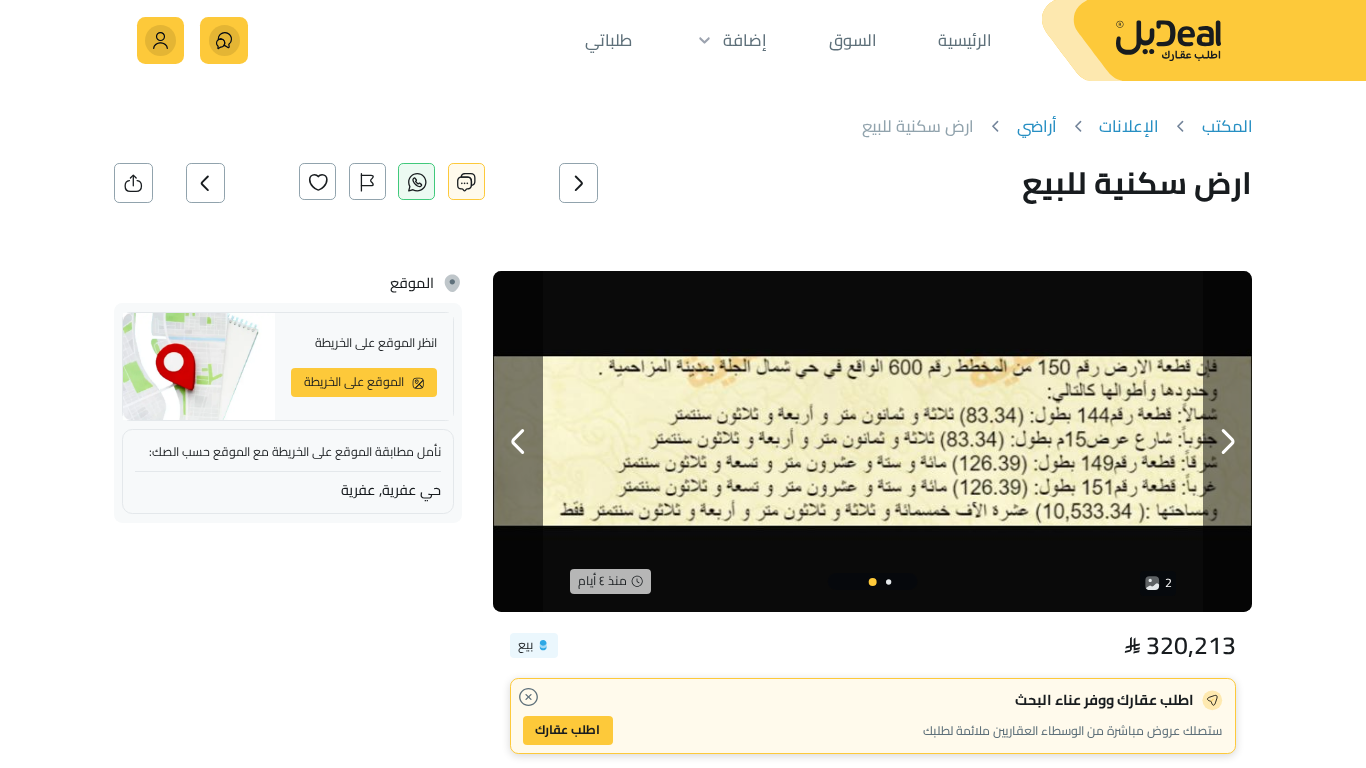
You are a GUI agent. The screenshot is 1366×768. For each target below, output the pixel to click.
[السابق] (603, 182)
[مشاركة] (133, 182)
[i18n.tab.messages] (223, 40)
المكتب (1227, 126)
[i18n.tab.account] (160, 40)
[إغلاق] (528, 697)
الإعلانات (1129, 126)
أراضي (1037, 126)
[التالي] (230, 182)
